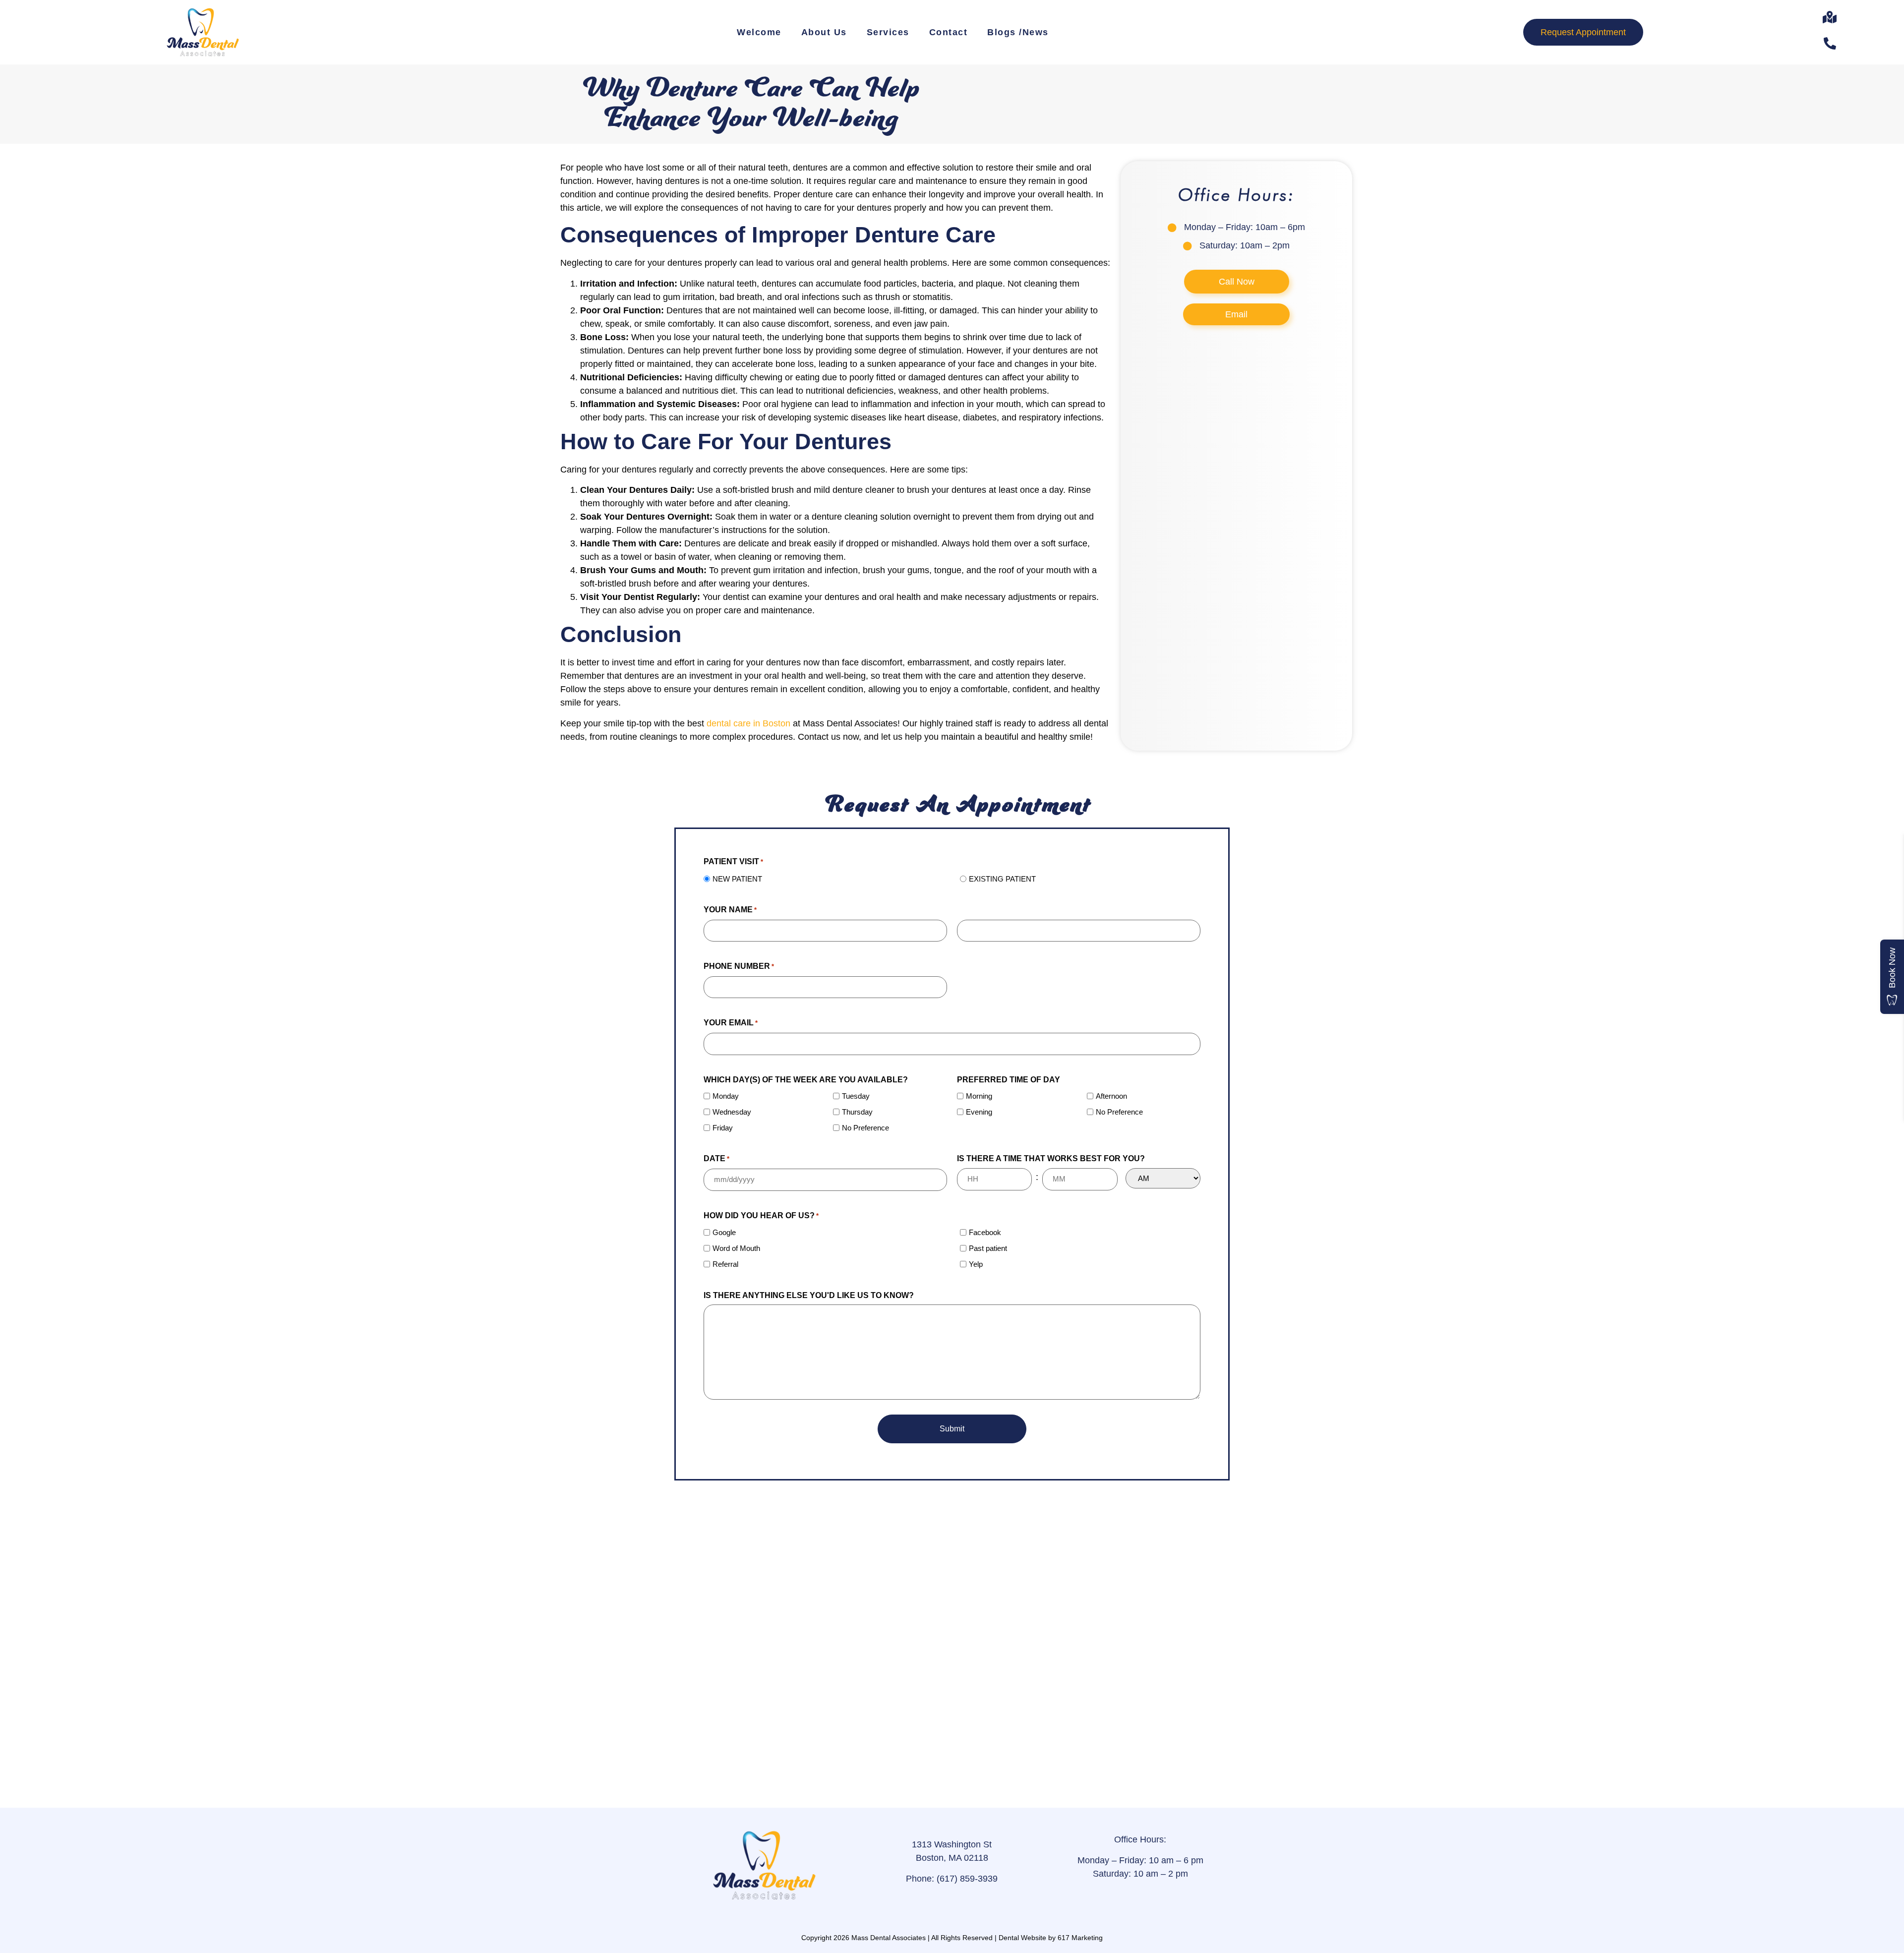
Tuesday (856, 1096)
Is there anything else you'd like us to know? (809, 1295)
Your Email (731, 1023)
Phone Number (739, 966)
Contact (949, 32)
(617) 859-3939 (966, 1879)
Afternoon (1111, 1096)
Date (716, 1158)
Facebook (985, 1232)
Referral (725, 1264)
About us (824, 32)
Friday (723, 1128)
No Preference (865, 1128)
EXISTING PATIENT (1002, 879)
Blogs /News (1018, 32)
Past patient (988, 1248)
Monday (726, 1096)
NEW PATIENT (737, 879)
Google (724, 1232)
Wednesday (732, 1112)
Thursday (857, 1112)
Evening (979, 1112)
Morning (979, 1096)
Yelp (976, 1264)
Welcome (759, 32)
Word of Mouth (736, 1248)
